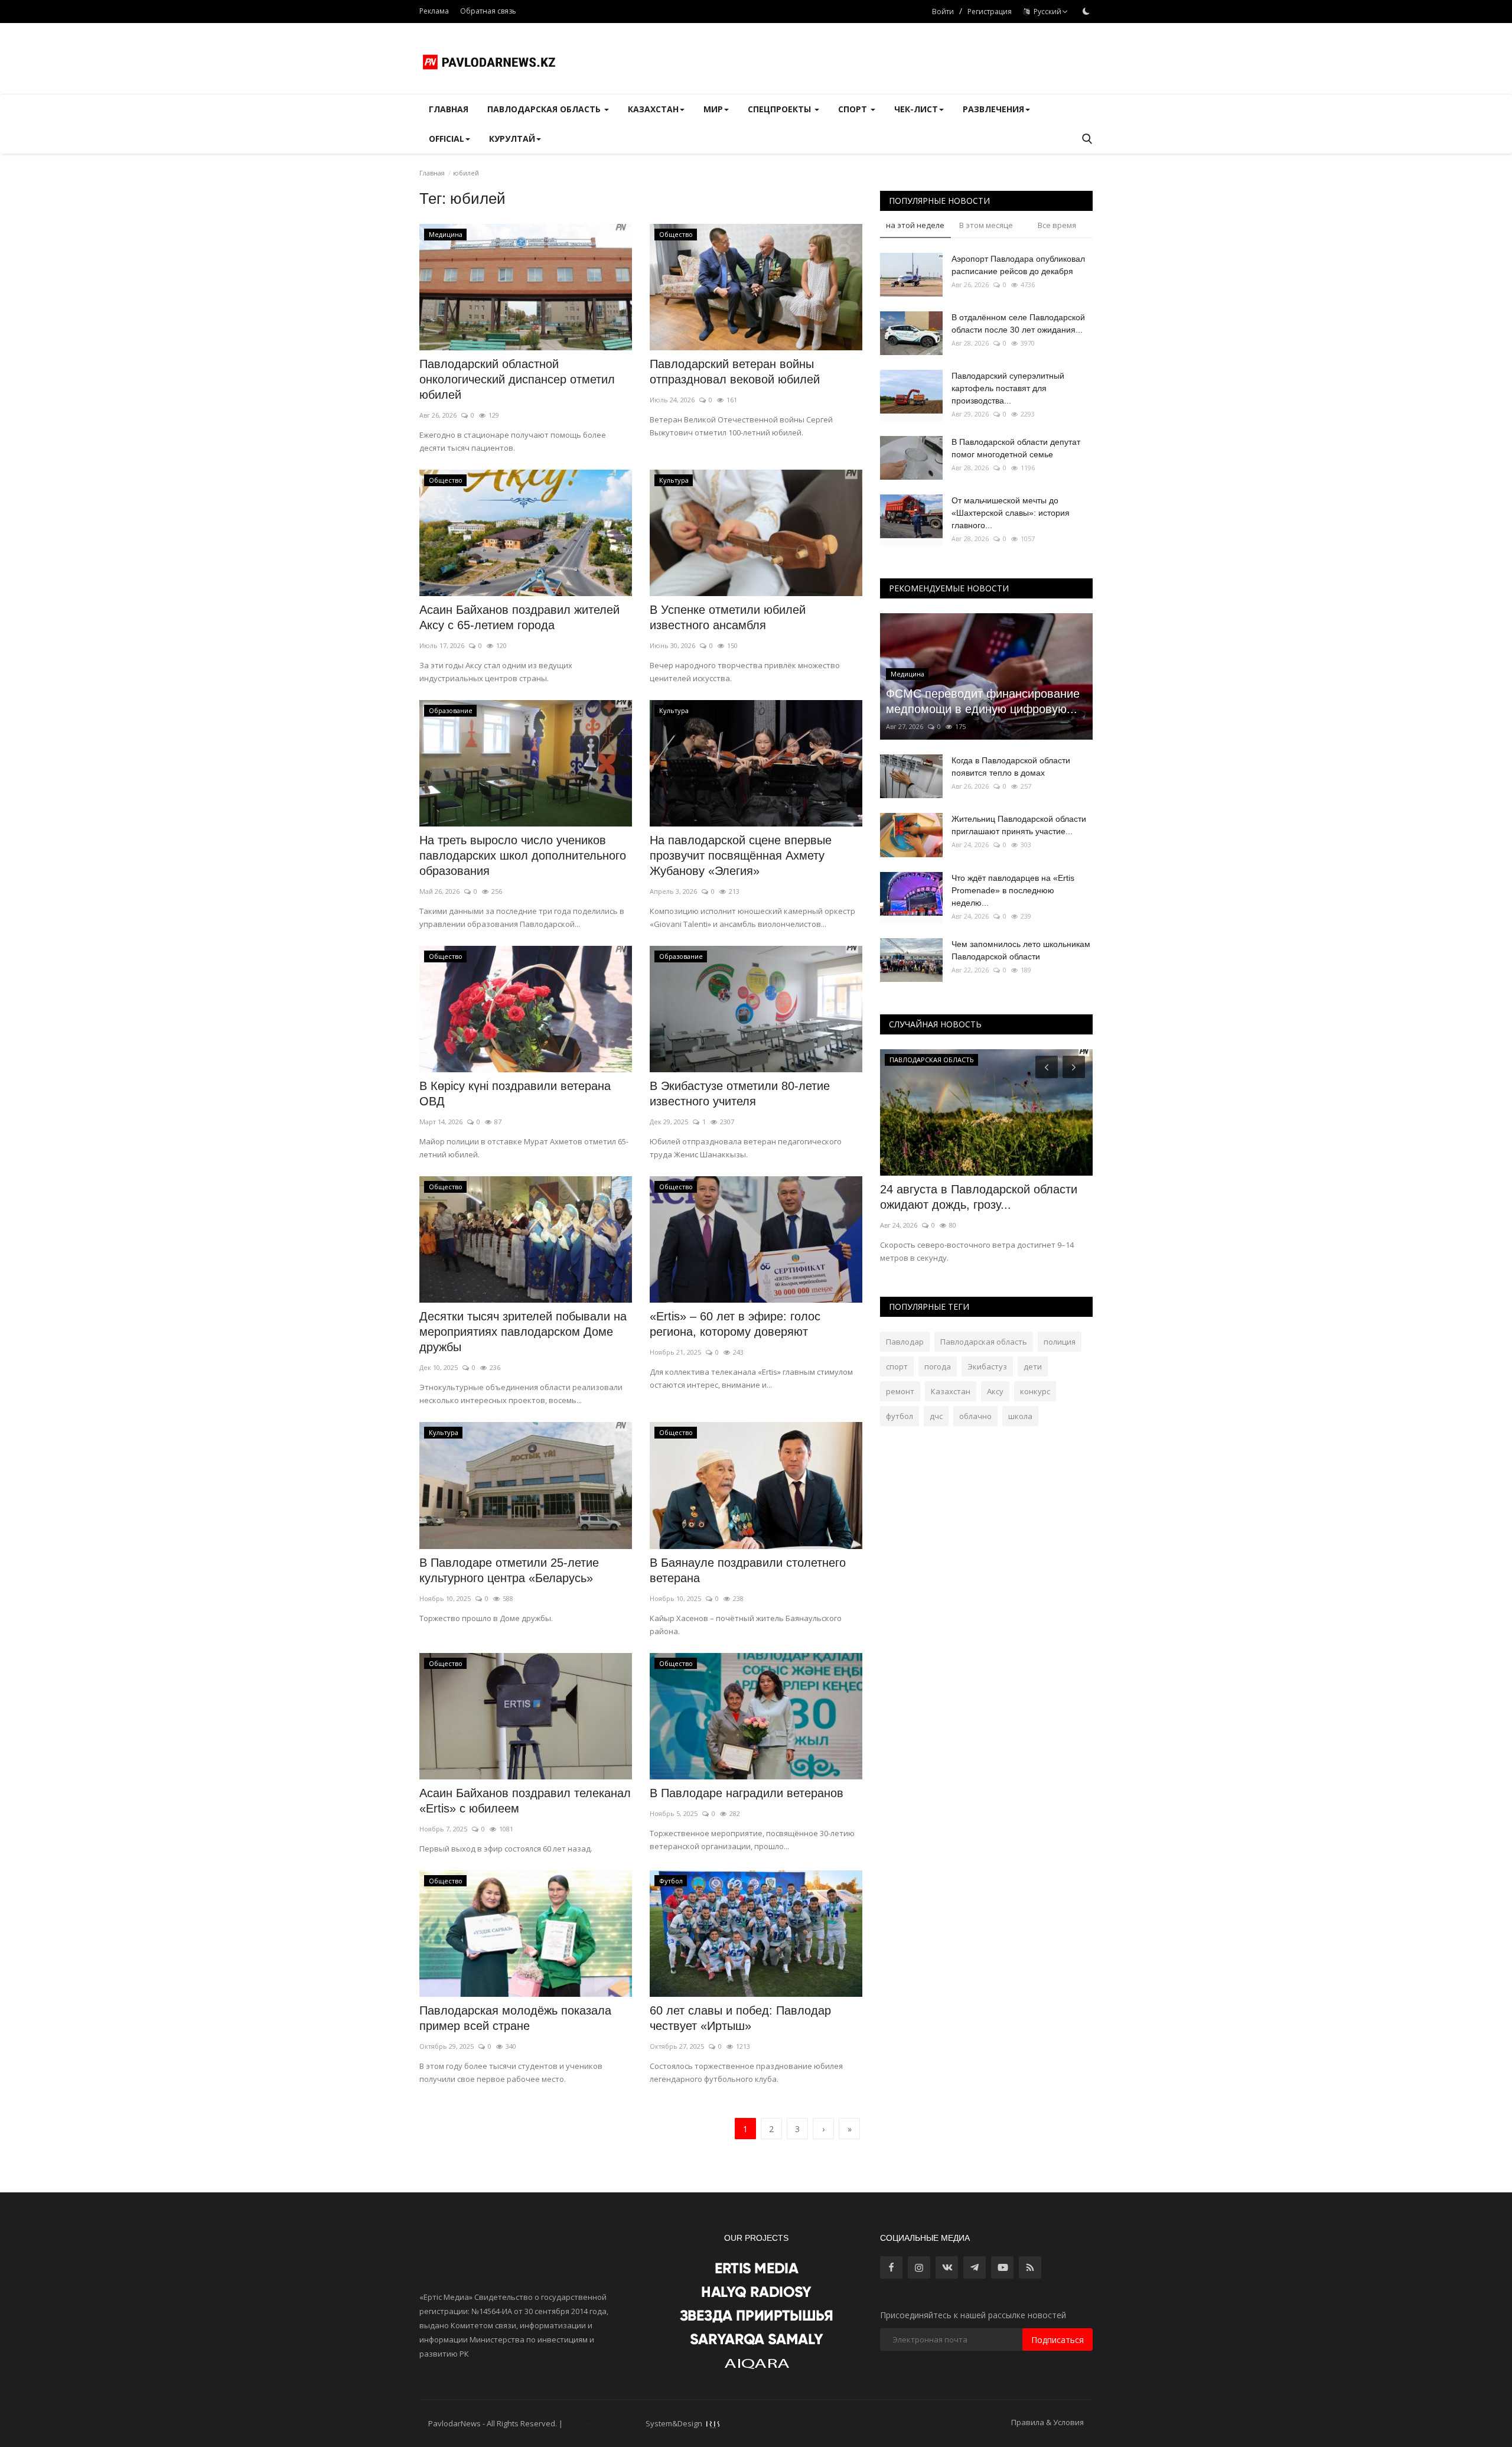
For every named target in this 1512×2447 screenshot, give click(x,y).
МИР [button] (713, 109)
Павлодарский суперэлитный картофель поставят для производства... (1008, 388)
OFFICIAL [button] (447, 139)
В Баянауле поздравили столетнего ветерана (748, 1570)
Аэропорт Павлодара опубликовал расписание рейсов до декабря (1018, 265)
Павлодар (905, 1342)
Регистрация (990, 12)
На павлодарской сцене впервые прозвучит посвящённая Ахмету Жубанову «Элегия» (741, 855)
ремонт (900, 1391)
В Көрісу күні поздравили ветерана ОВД (515, 1094)
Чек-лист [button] (916, 109)
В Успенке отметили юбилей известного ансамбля (728, 617)
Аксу (995, 1391)
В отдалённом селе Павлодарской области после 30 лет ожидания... (1018, 323)
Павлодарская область (984, 1342)
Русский (1046, 12)
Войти (943, 12)
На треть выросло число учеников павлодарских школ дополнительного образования (523, 855)
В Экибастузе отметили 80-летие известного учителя (740, 1094)
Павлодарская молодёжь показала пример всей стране (515, 2018)
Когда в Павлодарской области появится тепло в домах (1011, 767)
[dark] (1086, 11)
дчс (936, 1416)
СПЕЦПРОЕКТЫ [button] (781, 109)
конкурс (1035, 1391)
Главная (449, 109)
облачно (975, 1416)
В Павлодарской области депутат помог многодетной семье (1016, 448)
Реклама (434, 11)
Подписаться (1058, 2340)
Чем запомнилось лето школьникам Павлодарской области (1021, 950)
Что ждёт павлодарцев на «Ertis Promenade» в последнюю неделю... (1013, 890)
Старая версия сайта (604, 2423)
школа (1020, 1416)
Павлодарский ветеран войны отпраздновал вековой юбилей (735, 372)
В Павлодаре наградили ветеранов (747, 1793)
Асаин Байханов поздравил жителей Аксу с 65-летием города (519, 617)
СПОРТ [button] (854, 109)
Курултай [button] (512, 139)
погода (938, 1366)
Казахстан (951, 1391)
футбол (900, 1416)
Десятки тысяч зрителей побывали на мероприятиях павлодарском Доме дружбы (523, 1332)
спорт (897, 1366)
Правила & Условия (1047, 2422)
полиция (1060, 1342)
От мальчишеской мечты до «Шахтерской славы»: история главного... (1011, 513)
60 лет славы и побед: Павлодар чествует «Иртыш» (740, 2018)
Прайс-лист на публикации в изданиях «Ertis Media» (985, 1197)
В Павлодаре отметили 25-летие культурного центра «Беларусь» (509, 1570)
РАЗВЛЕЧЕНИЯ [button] (993, 109)
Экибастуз (987, 1366)
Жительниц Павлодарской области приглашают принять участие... (1019, 825)
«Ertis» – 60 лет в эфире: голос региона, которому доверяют (735, 1324)
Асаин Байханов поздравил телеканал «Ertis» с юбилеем (525, 1801)
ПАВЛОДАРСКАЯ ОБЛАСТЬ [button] (545, 109)
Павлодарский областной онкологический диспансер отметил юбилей (517, 379)
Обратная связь (488, 11)
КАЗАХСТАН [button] (653, 109)
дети (1033, 1366)
